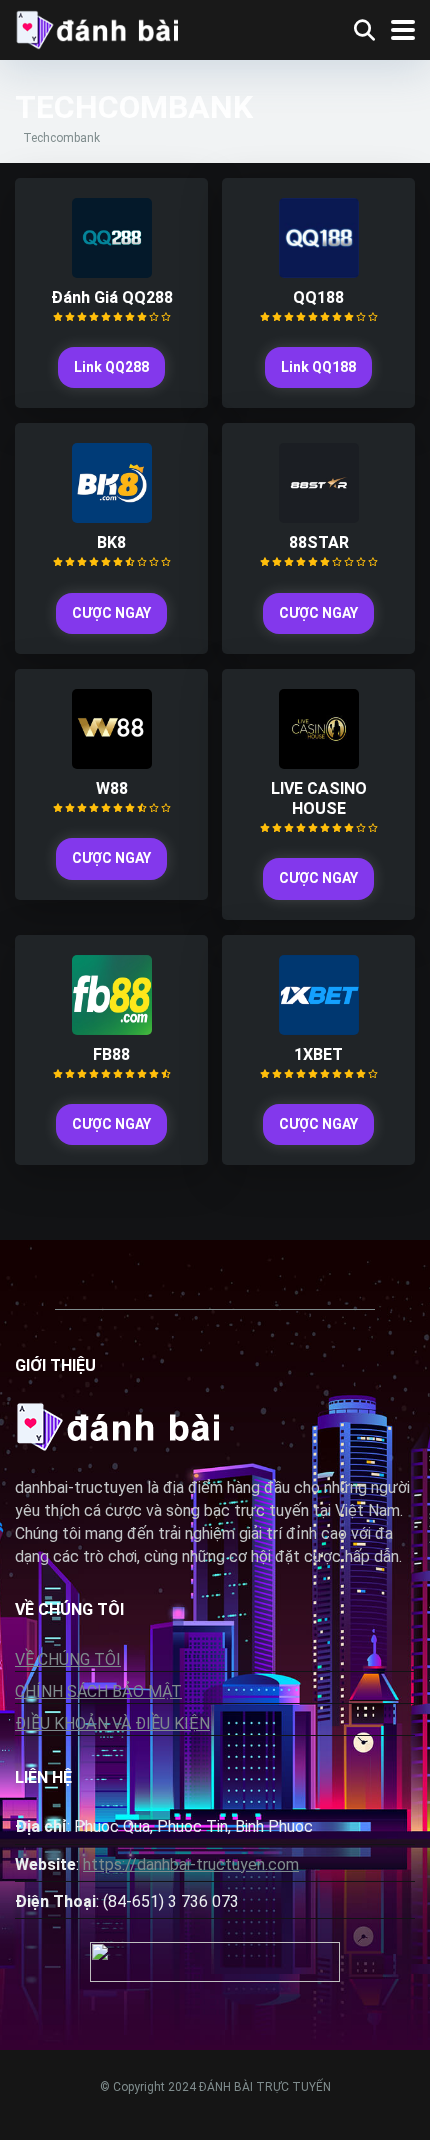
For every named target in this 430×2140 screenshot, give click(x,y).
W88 (112, 788)
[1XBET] (319, 1029)
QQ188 (318, 297)
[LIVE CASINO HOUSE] (319, 763)
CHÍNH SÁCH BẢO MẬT (98, 1691)
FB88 (111, 1054)
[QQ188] (319, 272)
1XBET (318, 1054)
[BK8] (112, 517)
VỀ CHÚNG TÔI (68, 1659)
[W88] (112, 763)
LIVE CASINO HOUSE (319, 798)
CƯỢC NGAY (111, 613)
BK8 (111, 542)
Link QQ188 (318, 367)
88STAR (319, 542)
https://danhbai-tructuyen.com (191, 1864)
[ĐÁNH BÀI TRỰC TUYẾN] (96, 27)
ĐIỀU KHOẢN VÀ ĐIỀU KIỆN (112, 1723)
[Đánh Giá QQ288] (112, 272)
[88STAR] (319, 517)
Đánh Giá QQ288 (112, 297)
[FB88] (112, 1029)
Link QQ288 (111, 367)
